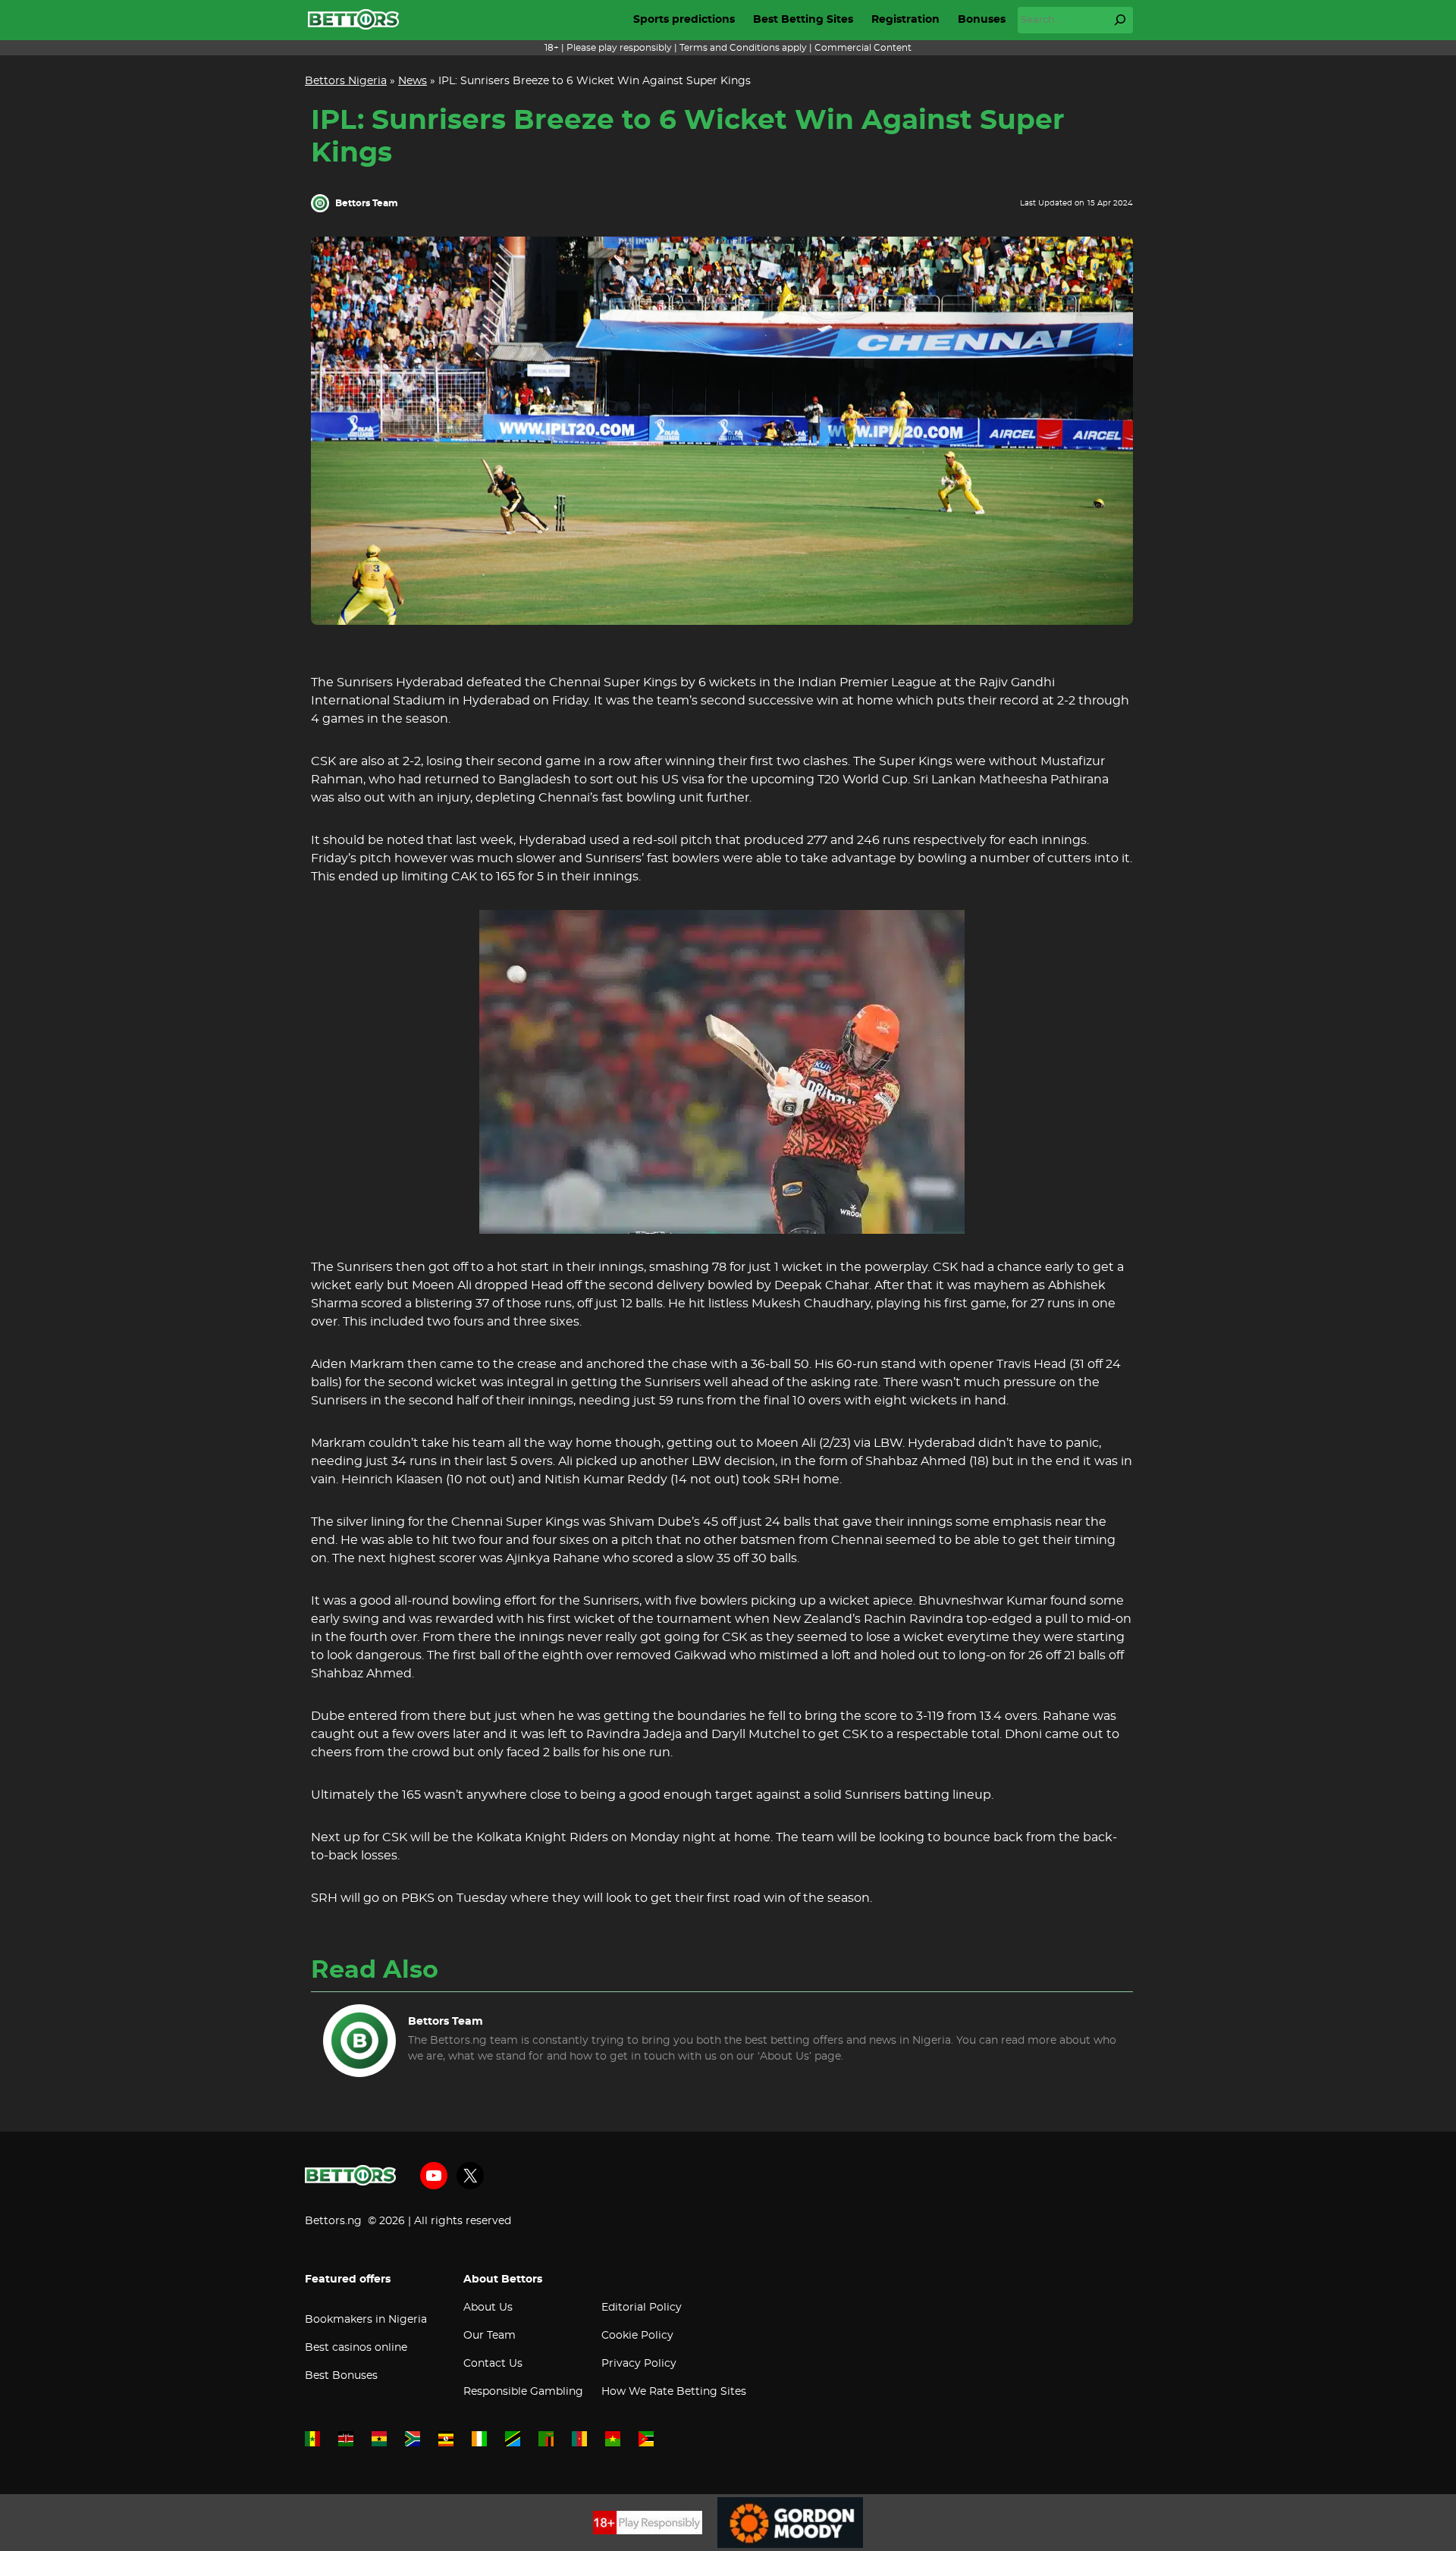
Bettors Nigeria (346, 81)
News (413, 81)
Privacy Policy (639, 2364)
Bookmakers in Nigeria (366, 2320)
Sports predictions (684, 20)
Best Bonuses (341, 2376)
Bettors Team (367, 203)
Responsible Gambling (523, 2392)
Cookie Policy (637, 2336)
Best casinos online (356, 2348)
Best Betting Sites (803, 20)
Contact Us (493, 2364)
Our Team (490, 2336)
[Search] (1120, 20)
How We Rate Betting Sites (674, 2392)
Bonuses (982, 20)
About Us (488, 2308)
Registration (905, 20)
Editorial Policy (642, 2308)
